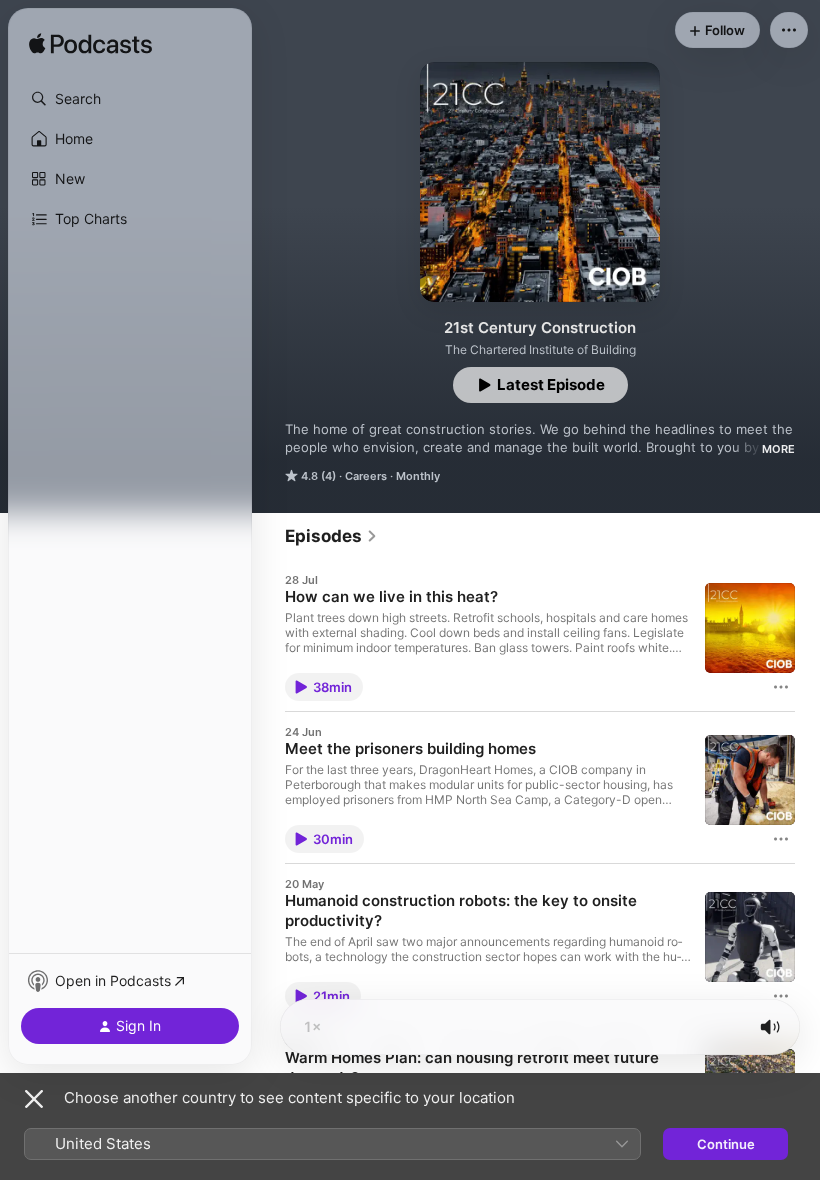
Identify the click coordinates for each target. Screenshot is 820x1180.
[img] (90, 45)
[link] (331, 536)
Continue (726, 1144)
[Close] (34, 1099)
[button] (130, 99)
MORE (778, 449)
